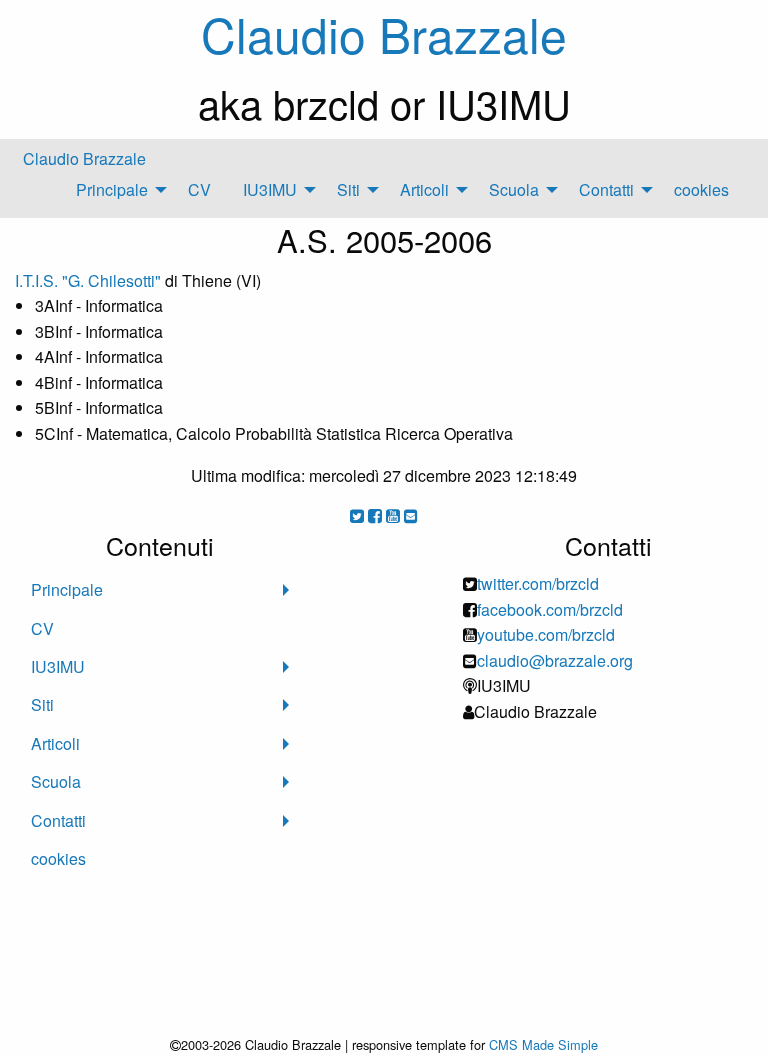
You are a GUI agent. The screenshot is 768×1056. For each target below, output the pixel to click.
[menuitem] (116, 190)
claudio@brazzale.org (555, 660)
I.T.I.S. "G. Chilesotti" (88, 280)
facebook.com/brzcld (550, 609)
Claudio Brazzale (84, 158)
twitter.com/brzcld (538, 583)
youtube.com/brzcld (546, 634)
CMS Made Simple (543, 1044)
